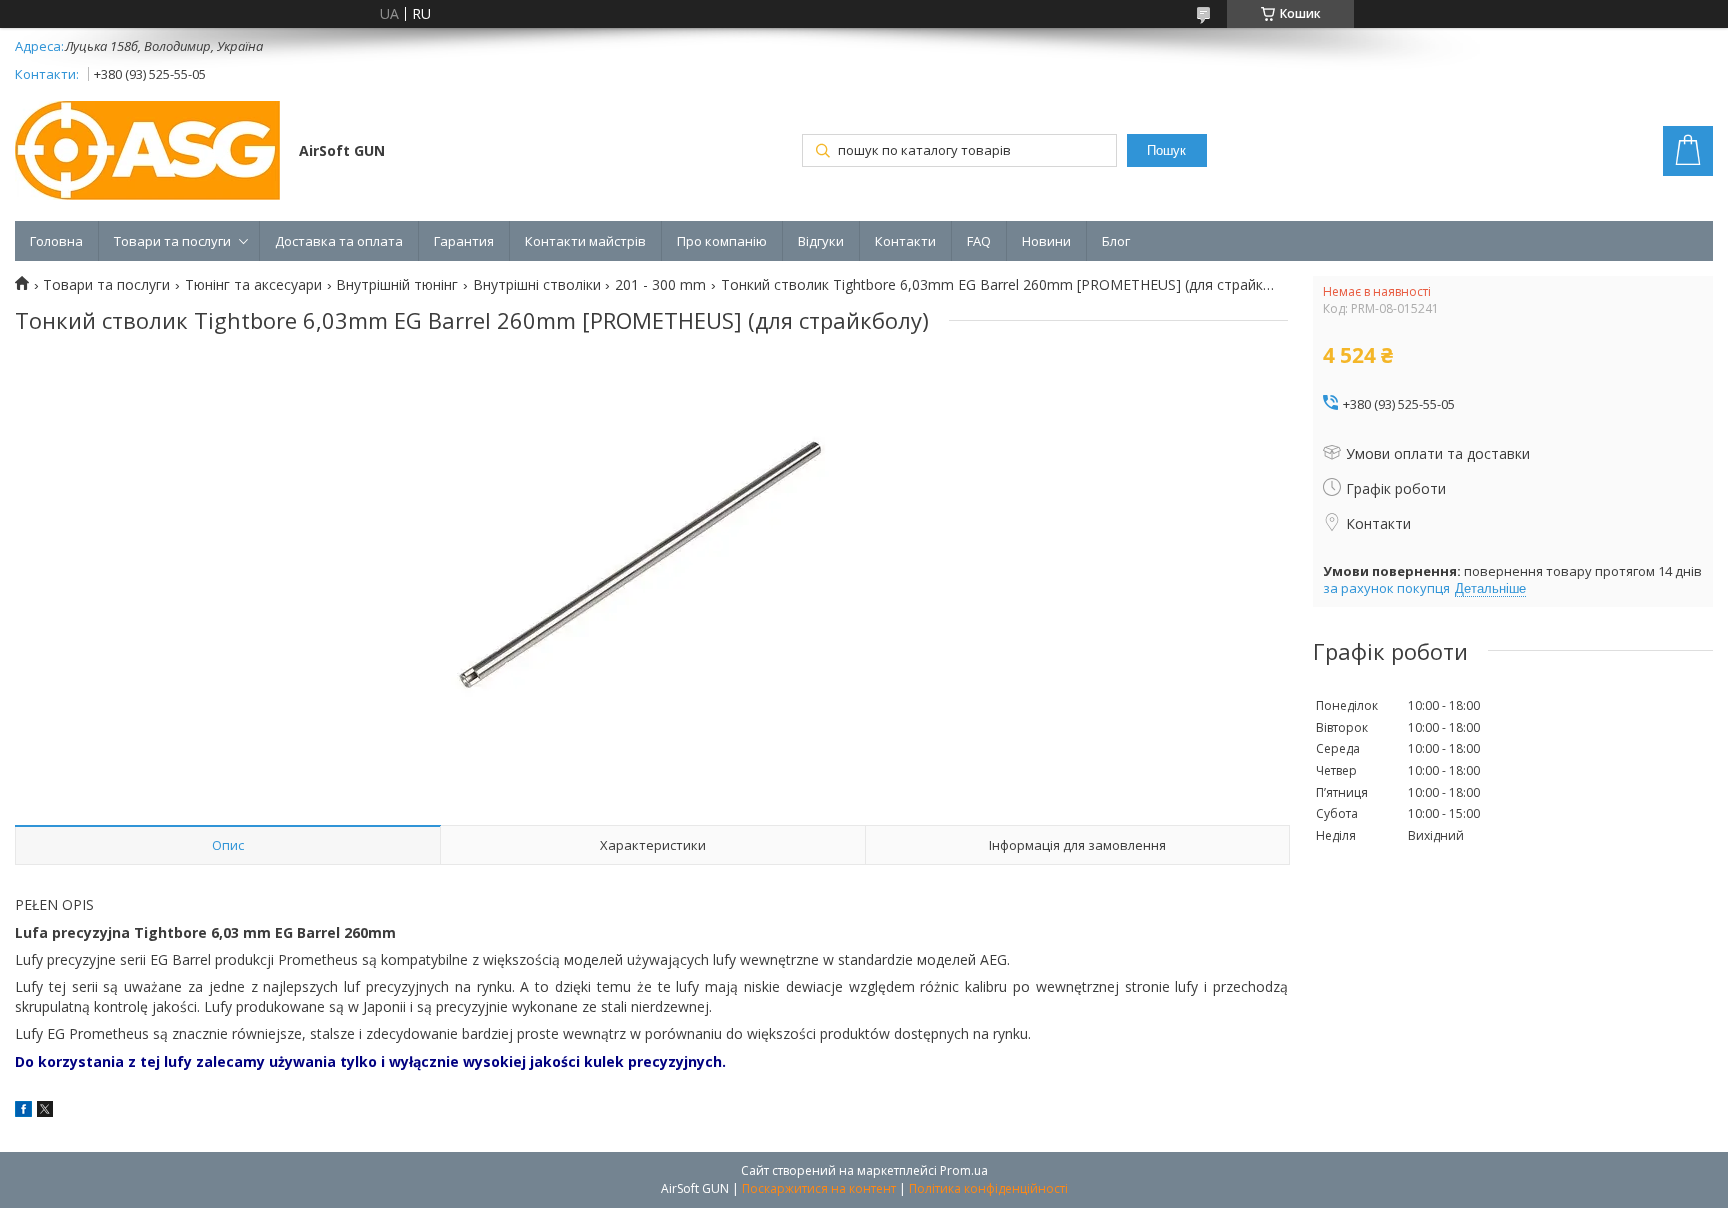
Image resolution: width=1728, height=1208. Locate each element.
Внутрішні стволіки (537, 285)
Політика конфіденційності (988, 1188)
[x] (45, 1111)
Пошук (1166, 150)
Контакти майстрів (585, 241)
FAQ (979, 241)
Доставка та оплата (339, 241)
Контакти (905, 241)
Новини (1046, 241)
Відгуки (821, 241)
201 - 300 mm (660, 285)
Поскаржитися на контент (819, 1188)
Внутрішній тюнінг (397, 285)
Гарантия (464, 241)
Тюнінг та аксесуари (253, 285)
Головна (56, 241)
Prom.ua (964, 1170)
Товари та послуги (172, 241)
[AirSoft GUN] (147, 152)
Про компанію (722, 241)
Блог (1116, 241)
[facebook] (23, 1111)
